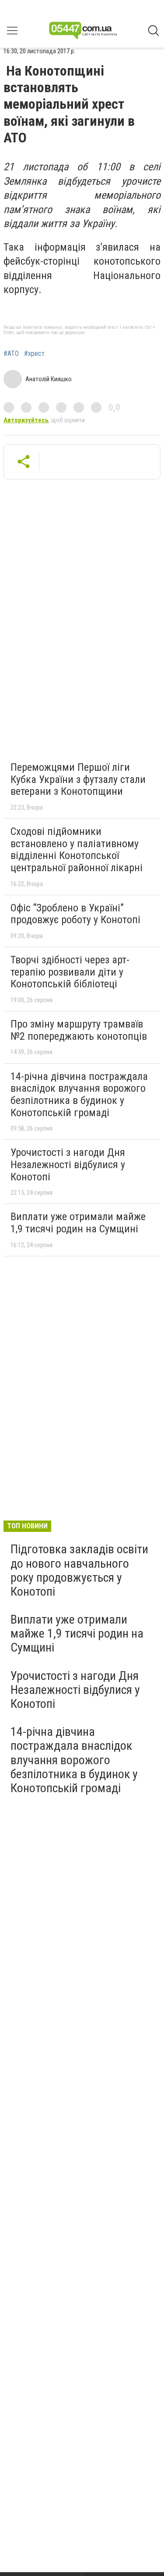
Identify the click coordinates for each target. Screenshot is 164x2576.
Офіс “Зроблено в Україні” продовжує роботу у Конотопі (75, 914)
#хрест (34, 354)
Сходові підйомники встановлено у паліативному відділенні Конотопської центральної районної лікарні (77, 850)
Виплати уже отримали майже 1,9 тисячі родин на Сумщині (78, 1223)
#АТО (11, 354)
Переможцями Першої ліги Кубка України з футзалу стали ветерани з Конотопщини (78, 779)
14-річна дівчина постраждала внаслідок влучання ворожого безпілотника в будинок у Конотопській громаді (79, 1095)
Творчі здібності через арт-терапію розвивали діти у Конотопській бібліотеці (70, 972)
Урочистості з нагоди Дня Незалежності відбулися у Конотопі (68, 1164)
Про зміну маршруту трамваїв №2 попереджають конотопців (79, 1030)
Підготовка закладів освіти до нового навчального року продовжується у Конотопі (79, 1570)
